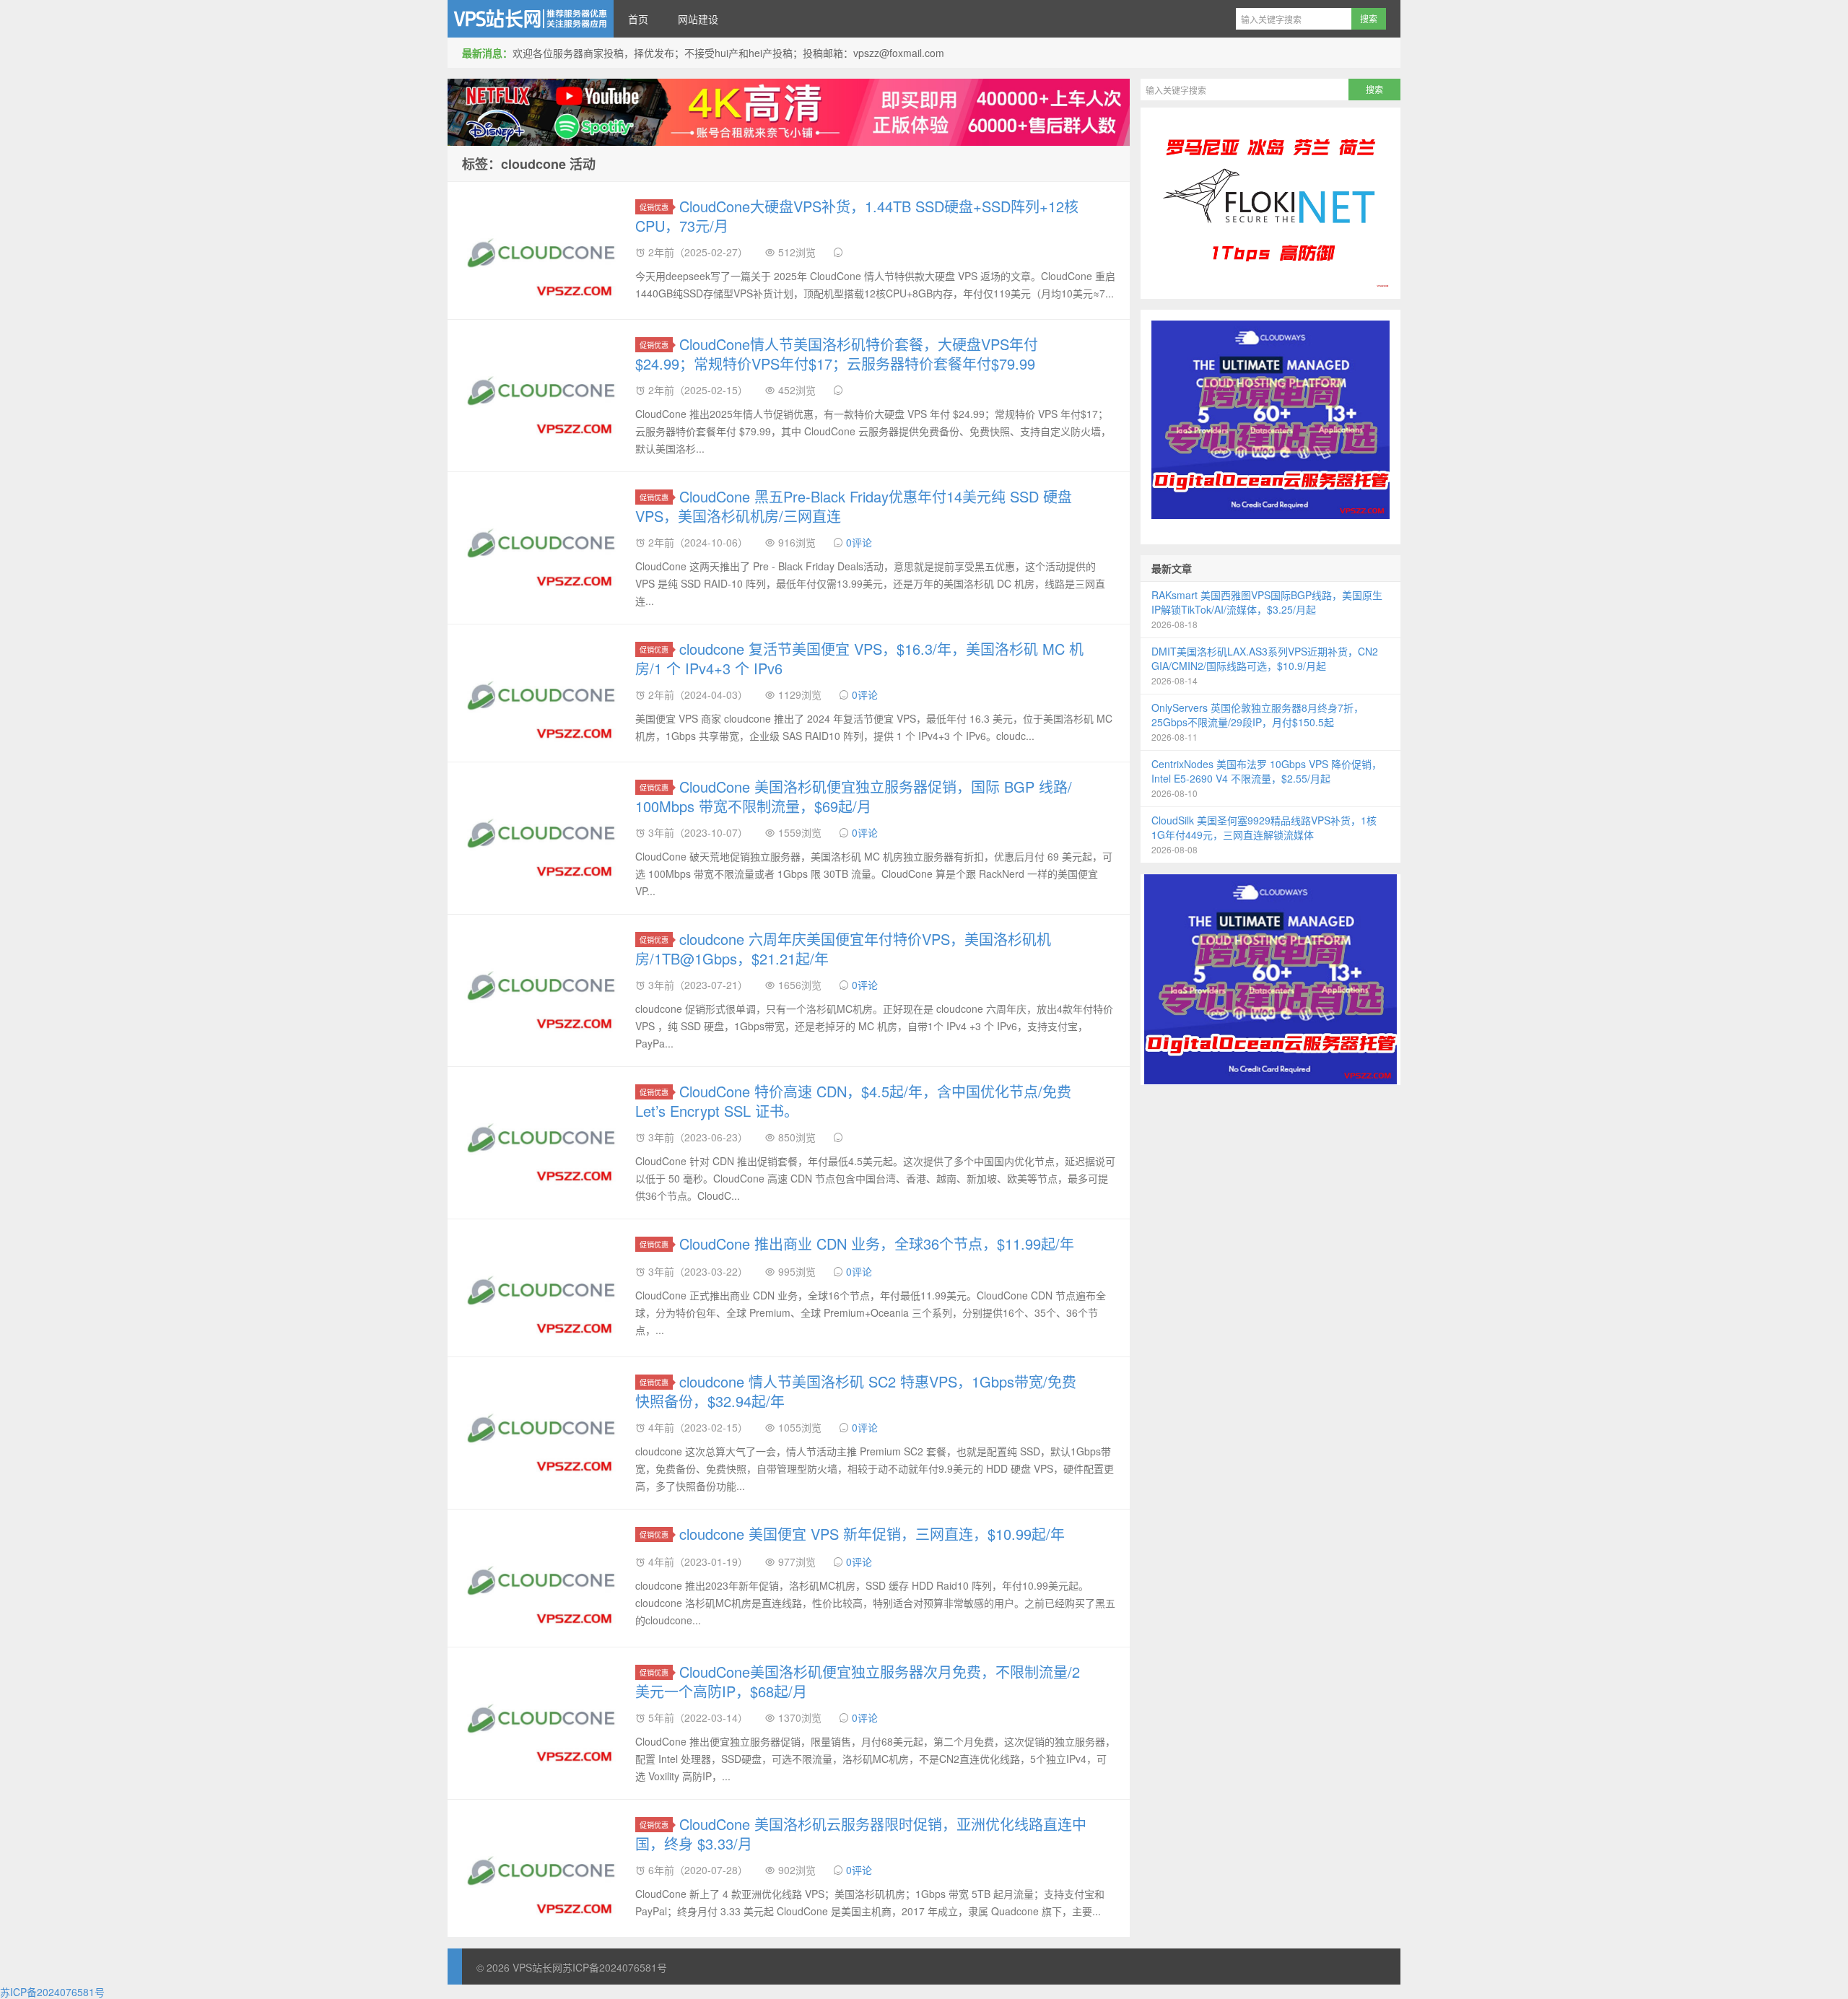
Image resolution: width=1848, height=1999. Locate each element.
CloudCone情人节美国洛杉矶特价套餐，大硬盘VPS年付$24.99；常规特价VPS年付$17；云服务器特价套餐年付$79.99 (837, 354)
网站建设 (698, 19)
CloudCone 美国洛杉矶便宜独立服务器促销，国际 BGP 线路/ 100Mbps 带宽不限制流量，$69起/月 (854, 796)
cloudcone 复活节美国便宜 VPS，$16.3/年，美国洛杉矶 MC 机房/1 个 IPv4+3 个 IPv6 (859, 658)
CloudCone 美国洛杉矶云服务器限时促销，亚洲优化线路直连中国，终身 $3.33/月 (861, 1834)
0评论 (859, 542)
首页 (638, 19)
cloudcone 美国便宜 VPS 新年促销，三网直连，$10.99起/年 (872, 1534)
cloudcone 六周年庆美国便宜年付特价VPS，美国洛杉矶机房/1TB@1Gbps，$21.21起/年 (843, 949)
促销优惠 (654, 207)
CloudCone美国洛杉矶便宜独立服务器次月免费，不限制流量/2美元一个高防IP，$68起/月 (858, 1681)
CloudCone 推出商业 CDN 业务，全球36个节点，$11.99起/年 (877, 1244)
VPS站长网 (531, 19)
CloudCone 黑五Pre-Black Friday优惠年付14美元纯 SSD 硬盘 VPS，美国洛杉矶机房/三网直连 (854, 506)
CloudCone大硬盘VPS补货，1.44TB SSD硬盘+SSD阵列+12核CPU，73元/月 (857, 216)
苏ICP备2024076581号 (615, 1967)
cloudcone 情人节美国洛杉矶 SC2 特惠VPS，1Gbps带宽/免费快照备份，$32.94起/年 (856, 1391)
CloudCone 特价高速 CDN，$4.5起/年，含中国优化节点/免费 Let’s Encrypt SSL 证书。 (853, 1101)
